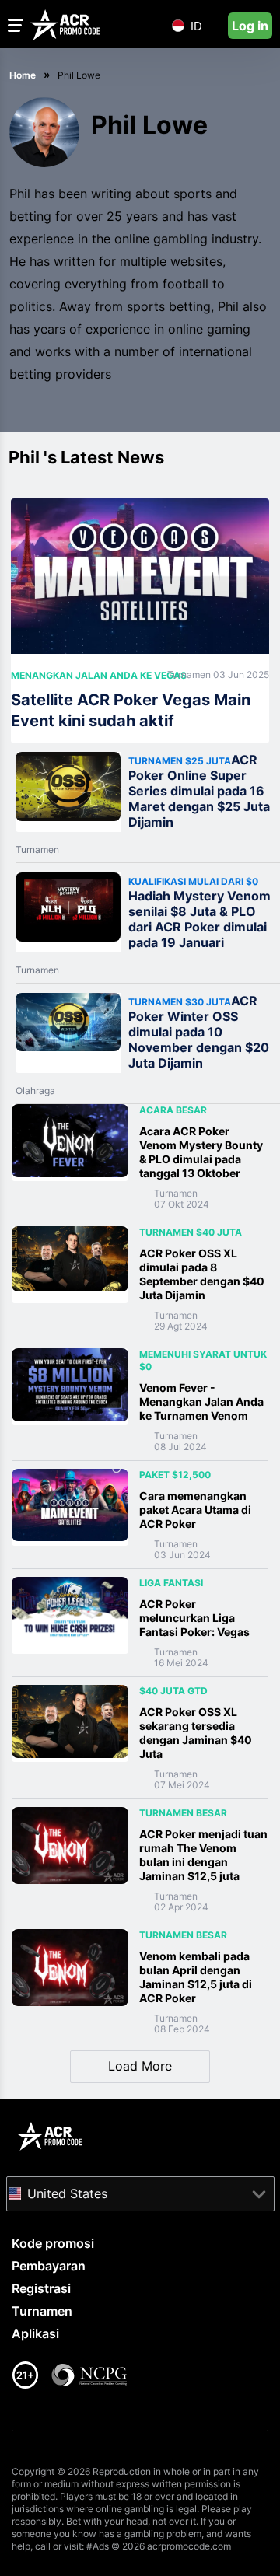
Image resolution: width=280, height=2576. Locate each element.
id (196, 26)
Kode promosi (53, 2243)
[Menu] (16, 25)
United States (67, 2193)
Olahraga (35, 1091)
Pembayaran (49, 2266)
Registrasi (41, 2288)
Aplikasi (35, 2333)
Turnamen (190, 675)
